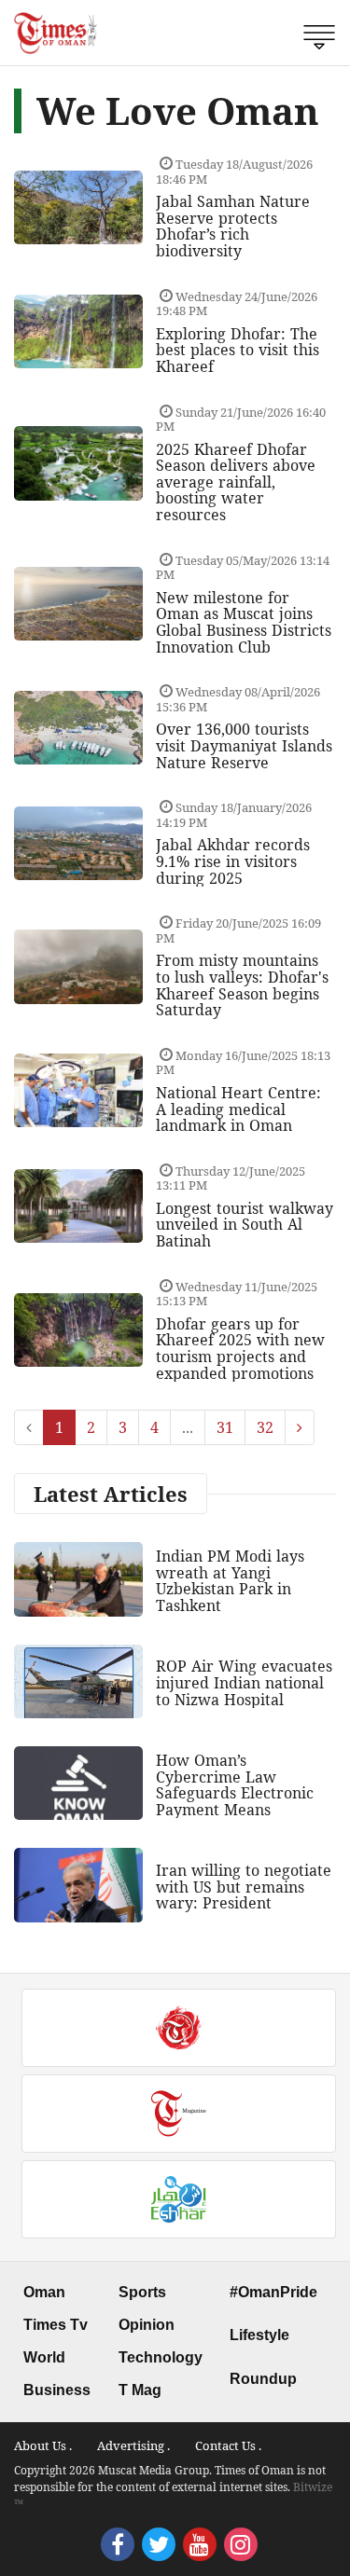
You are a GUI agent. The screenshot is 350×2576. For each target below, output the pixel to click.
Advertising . (133, 2445)
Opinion (147, 2325)
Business (57, 2390)
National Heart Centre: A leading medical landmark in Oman (238, 1109)
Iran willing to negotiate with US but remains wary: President (244, 1887)
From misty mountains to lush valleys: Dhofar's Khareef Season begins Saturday (242, 985)
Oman (44, 2292)
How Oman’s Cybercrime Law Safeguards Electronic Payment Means (235, 1785)
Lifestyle (259, 2335)
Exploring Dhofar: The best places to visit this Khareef (238, 350)
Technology (161, 2357)
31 (225, 1427)
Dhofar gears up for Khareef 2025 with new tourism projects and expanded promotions (240, 1349)
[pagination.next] (300, 1427)
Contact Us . (228, 2445)
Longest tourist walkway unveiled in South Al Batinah (245, 1225)
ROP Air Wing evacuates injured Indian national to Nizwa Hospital (244, 1682)
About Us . (43, 2445)
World (44, 2357)
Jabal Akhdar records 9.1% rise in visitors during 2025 (233, 861)
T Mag (140, 2390)
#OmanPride (273, 2292)
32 (265, 1427)
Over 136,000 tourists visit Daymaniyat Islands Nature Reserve (244, 745)
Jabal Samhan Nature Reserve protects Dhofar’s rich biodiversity (233, 226)
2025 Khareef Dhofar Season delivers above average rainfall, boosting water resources (236, 482)
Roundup (263, 2379)
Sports (142, 2292)
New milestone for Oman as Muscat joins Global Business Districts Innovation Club (244, 622)
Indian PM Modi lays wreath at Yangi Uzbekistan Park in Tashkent (230, 1581)
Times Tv (56, 2325)
